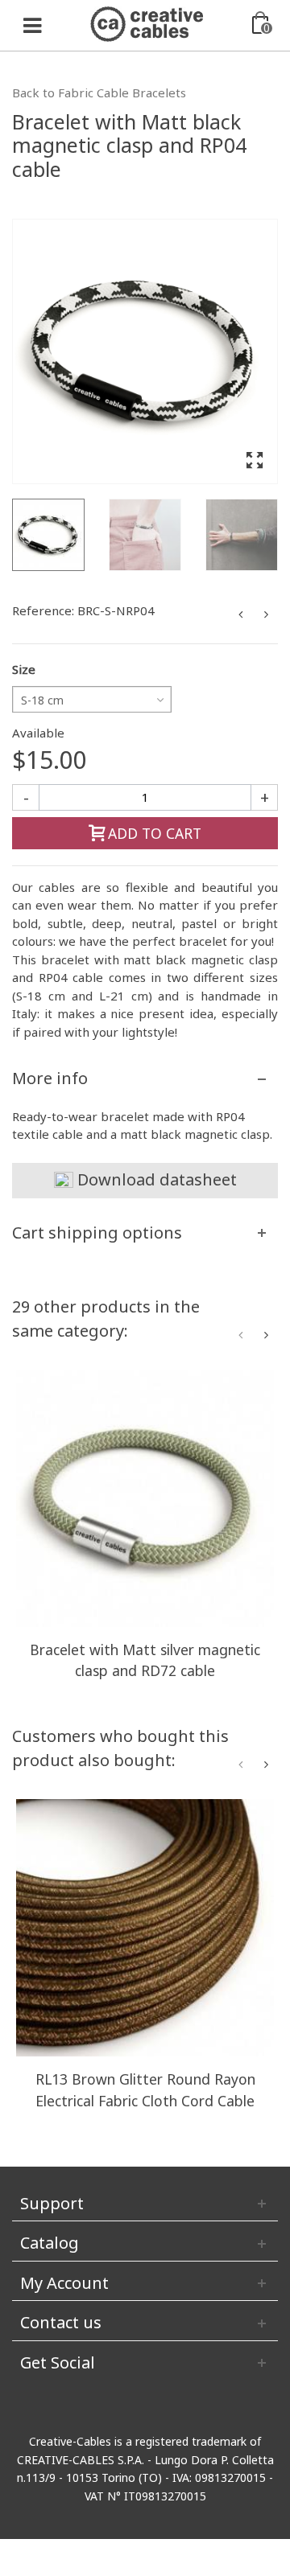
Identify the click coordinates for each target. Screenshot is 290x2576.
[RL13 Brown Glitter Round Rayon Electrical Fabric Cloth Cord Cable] (145, 1928)
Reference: (43, 610)
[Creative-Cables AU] (147, 23)
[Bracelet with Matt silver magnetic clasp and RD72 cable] (145, 1498)
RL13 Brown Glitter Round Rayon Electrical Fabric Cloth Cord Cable (145, 2089)
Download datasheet (155, 1179)
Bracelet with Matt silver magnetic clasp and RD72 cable (145, 1660)
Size (24, 669)
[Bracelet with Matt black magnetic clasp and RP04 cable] (145, 351)
